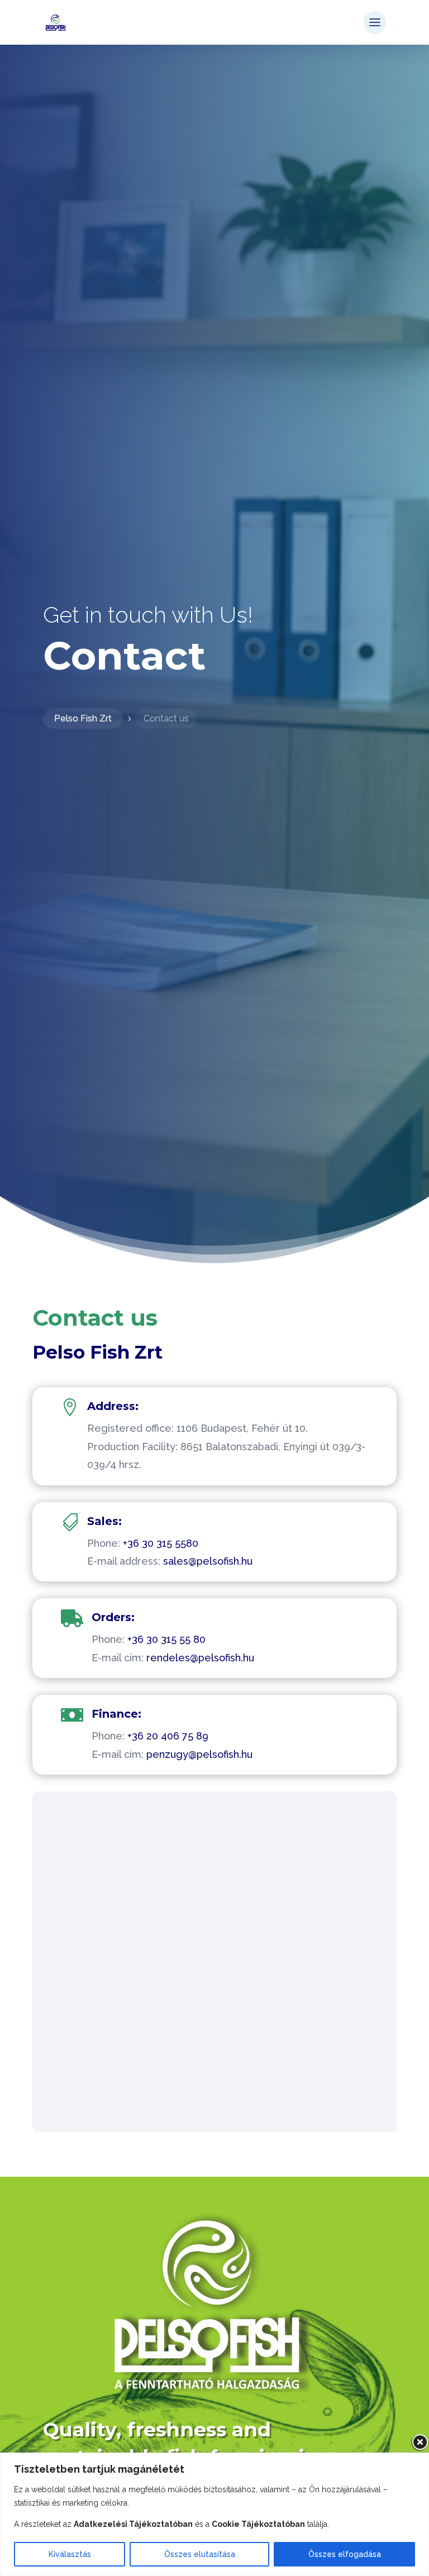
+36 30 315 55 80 (166, 1639)
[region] (214, 2514)
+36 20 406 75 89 (168, 1736)
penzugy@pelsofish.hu (199, 1754)
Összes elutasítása (200, 2554)
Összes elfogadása (345, 2554)
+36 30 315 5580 (161, 1543)
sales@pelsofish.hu (208, 1561)
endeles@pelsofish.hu (202, 1658)
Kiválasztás (70, 2554)
